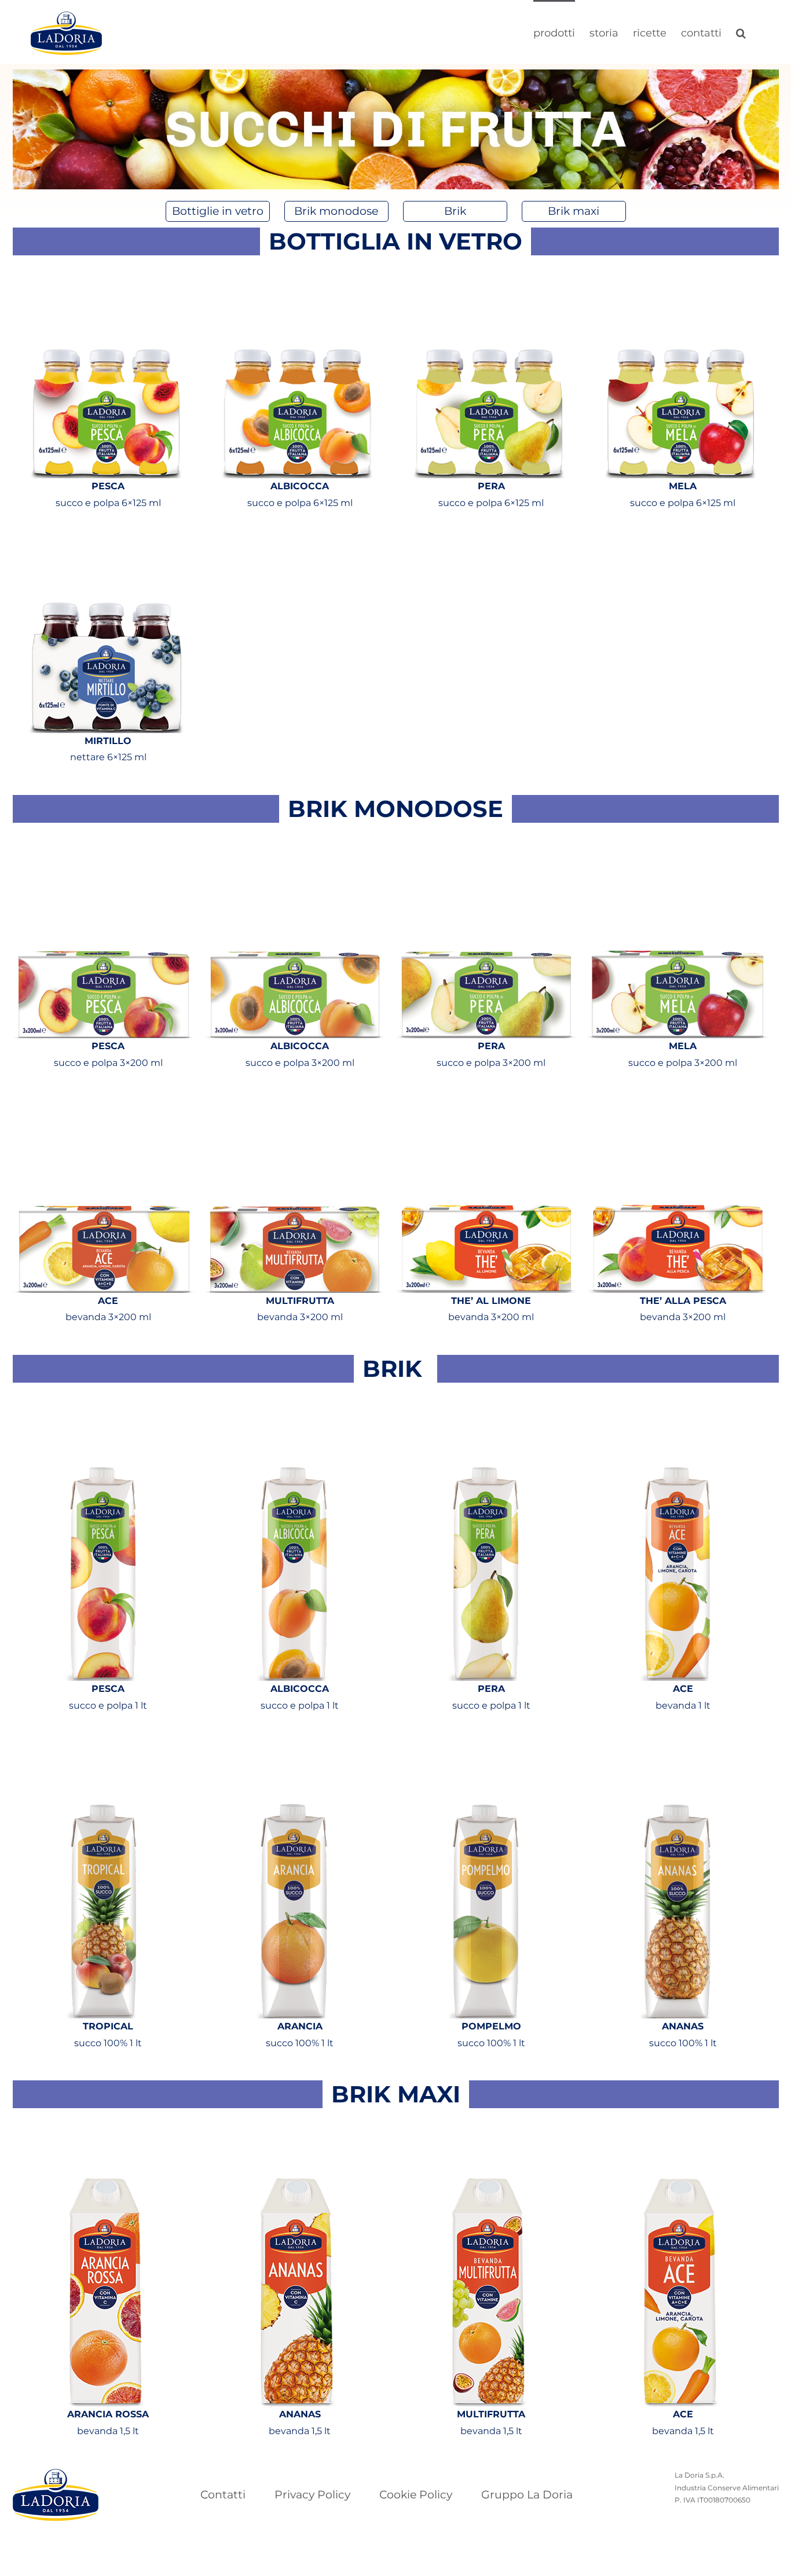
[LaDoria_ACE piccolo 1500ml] (679, 2131)
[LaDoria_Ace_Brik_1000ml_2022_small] (679, 1406)
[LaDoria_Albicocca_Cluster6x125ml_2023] (296, 278)
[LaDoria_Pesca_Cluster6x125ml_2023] (105, 278)
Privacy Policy (312, 2495)
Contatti (223, 2495)
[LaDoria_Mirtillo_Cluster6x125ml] (105, 541)
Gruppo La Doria (527, 2495)
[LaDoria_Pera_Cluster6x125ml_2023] (487, 278)
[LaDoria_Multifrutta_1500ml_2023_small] (487, 2131)
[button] (741, 32)
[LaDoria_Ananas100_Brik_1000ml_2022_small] (679, 1743)
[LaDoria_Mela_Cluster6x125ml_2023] (679, 278)
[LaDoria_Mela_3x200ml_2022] (679, 846)
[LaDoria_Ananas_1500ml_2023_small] (296, 2131)
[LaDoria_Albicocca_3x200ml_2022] (296, 846)
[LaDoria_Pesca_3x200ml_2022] (105, 846)
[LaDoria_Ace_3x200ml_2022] (105, 1100)
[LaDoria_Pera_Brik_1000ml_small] (487, 1406)
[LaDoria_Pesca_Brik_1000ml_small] (105, 1406)
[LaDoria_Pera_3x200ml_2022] (487, 846)
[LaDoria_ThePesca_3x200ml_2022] (679, 1100)
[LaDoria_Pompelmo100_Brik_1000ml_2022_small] (487, 1743)
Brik (455, 211)
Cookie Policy (416, 2495)
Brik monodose (336, 211)
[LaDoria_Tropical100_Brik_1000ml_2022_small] (105, 1743)
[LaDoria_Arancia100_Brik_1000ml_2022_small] (296, 1743)
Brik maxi (574, 211)
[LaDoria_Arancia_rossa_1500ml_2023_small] (105, 2131)
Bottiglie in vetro (218, 211)
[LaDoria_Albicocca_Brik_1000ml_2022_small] (296, 1406)
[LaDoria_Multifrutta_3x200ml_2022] (296, 1100)
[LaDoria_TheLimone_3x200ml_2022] (487, 1100)
